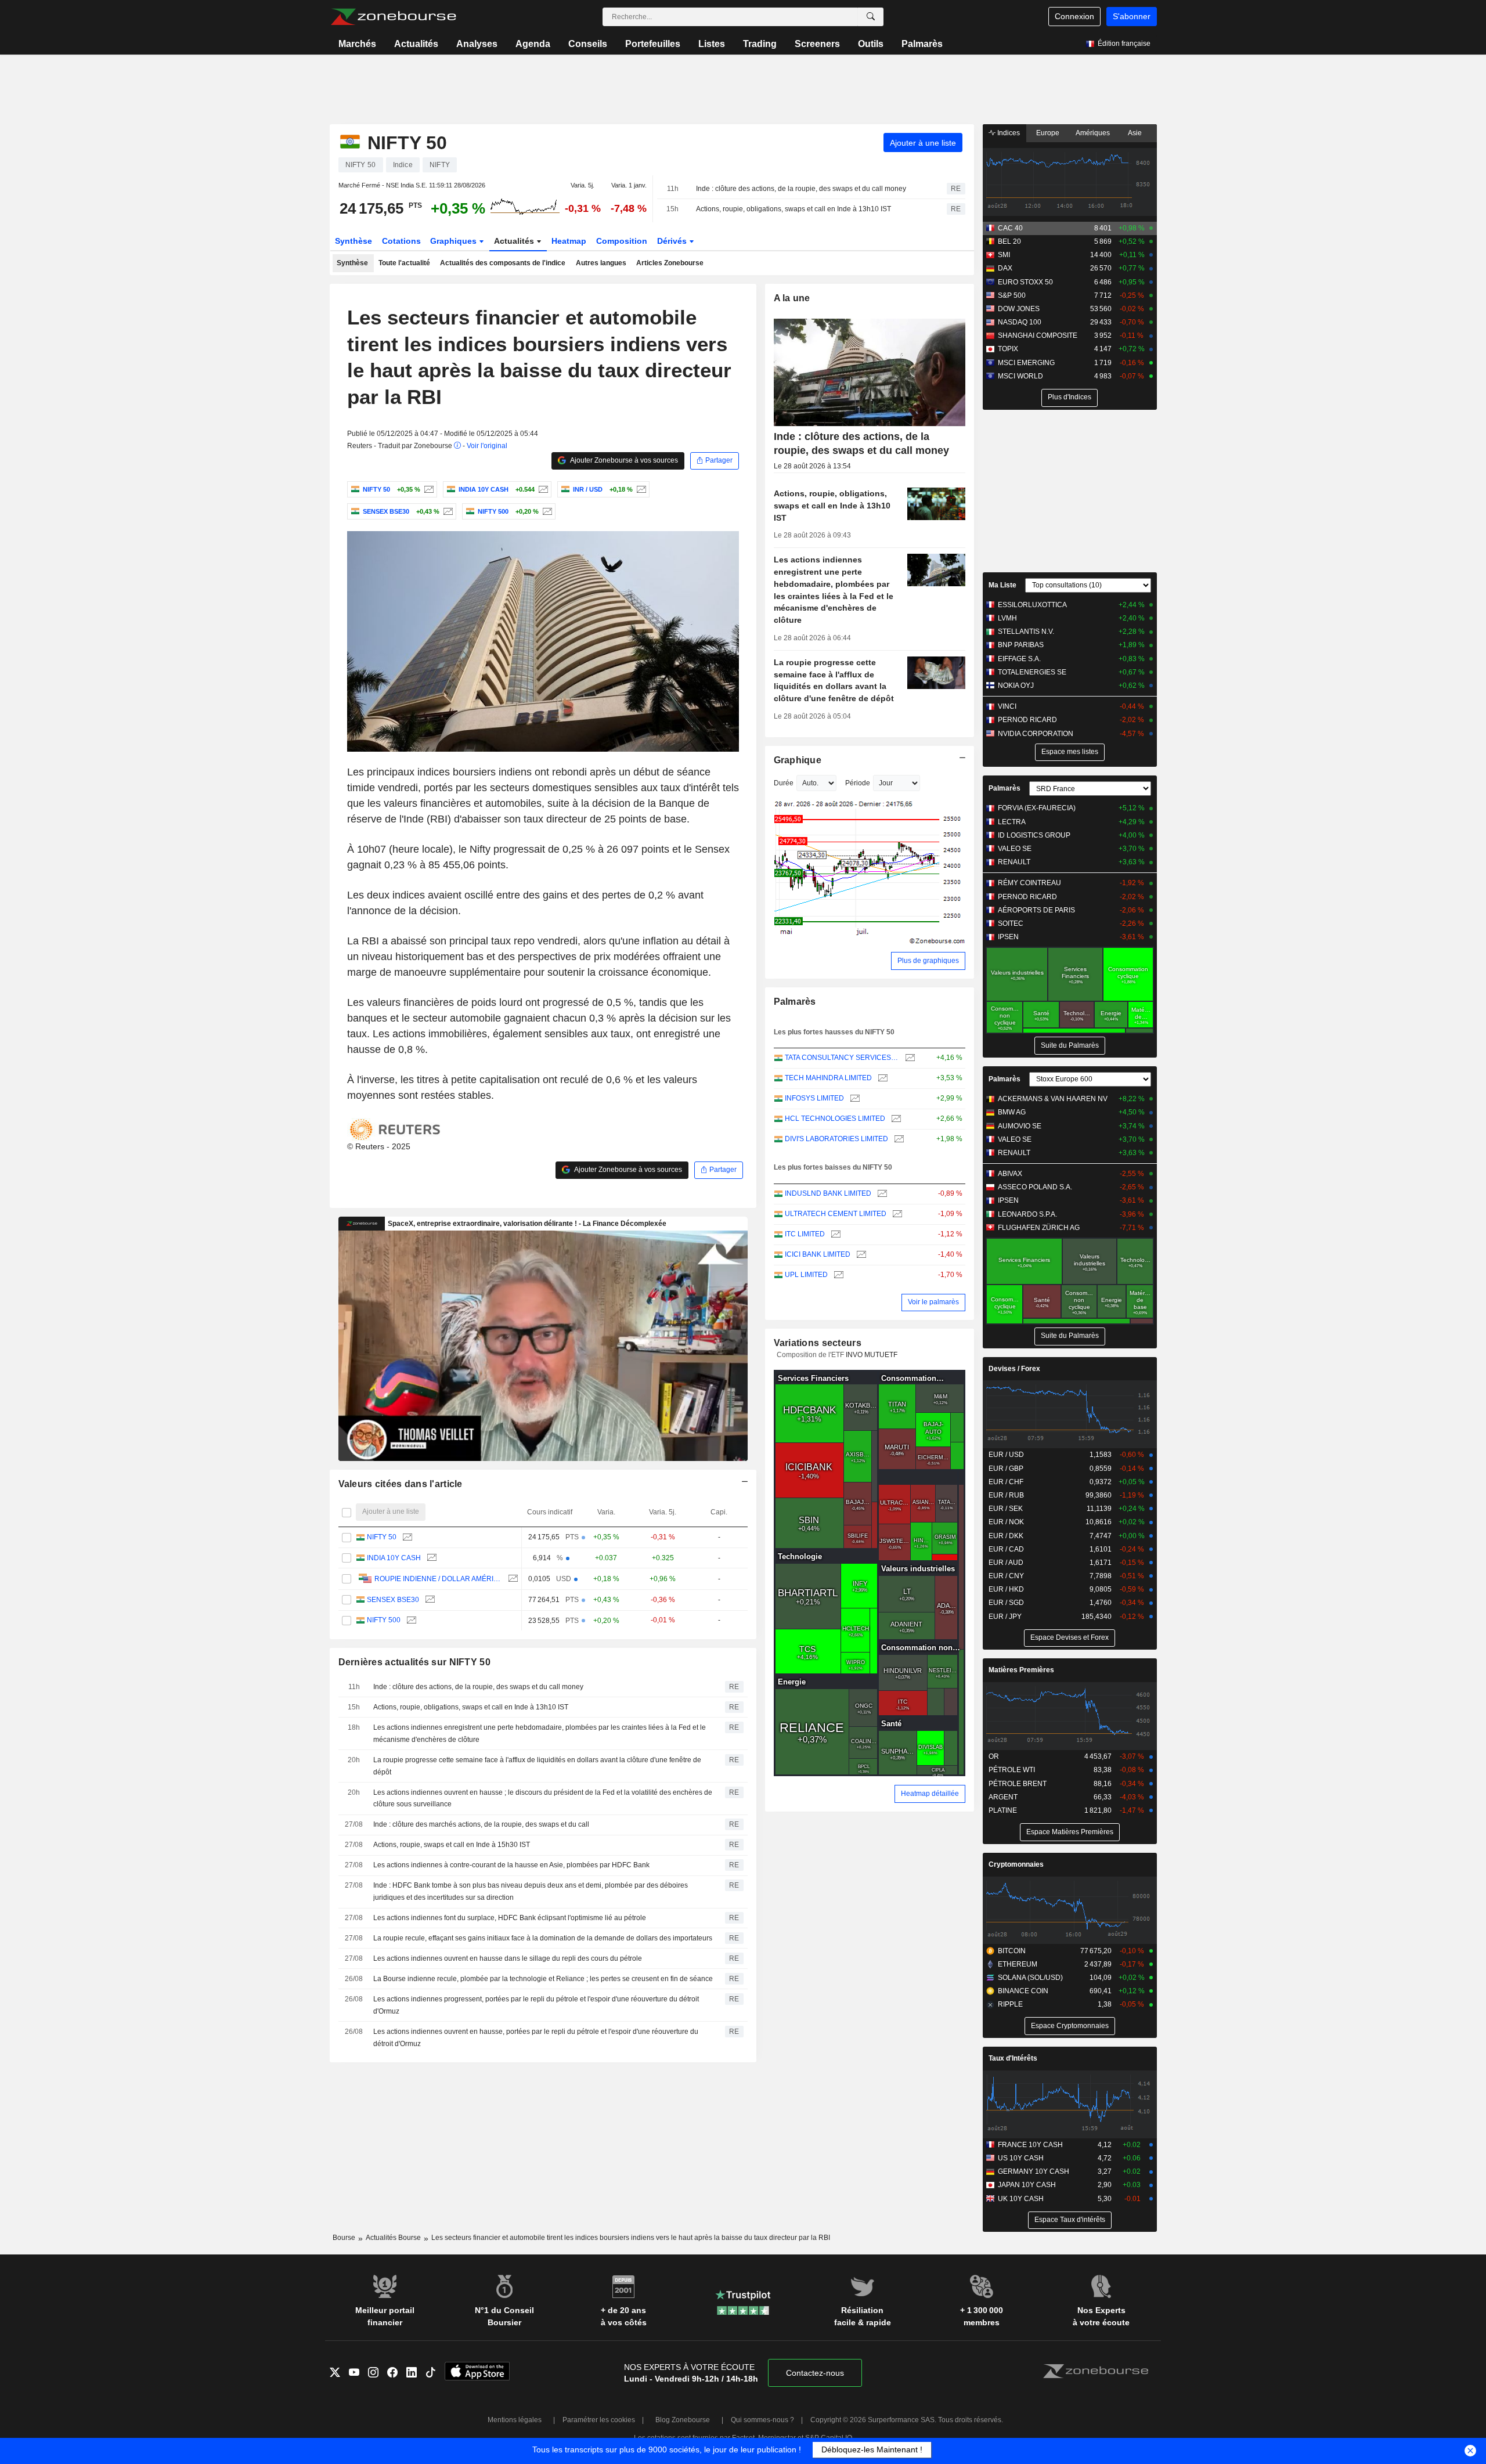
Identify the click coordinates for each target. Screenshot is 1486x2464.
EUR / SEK (1006, 1509)
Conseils (588, 44)
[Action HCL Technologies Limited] (895, 1119)
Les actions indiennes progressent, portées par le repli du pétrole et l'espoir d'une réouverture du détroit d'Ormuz (536, 2005)
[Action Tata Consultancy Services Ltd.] (909, 1058)
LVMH (1007, 618)
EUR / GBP (1006, 1469)
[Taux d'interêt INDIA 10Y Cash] (542, 489)
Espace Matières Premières (1070, 1832)
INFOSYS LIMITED (814, 1098)
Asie (1135, 133)
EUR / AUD (1006, 1563)
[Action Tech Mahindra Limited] (881, 1078)
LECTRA (1012, 822)
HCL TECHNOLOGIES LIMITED (835, 1119)
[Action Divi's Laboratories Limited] (898, 1139)
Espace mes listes (1070, 752)
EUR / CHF (1006, 1482)
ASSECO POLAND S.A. (1035, 1187)
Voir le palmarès (933, 1302)
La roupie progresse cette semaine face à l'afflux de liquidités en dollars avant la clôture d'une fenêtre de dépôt (537, 1766)
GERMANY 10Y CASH (1034, 2171)
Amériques (1093, 133)
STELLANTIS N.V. (1026, 632)
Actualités (416, 44)
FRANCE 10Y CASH (1030, 2145)
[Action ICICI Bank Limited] (860, 1255)
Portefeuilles (653, 44)
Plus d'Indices (1070, 397)
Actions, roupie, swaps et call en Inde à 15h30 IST (452, 1845)
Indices (1008, 133)
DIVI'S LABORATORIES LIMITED (836, 1139)
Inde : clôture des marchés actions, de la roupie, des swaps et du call (481, 1824)
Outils (871, 44)
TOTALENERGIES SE (1032, 672)
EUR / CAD (1006, 1549)
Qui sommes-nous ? (762, 2420)
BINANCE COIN (1023, 1991)
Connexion (1074, 16)
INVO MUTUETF (872, 1355)
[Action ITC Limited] (834, 1234)
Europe (1048, 133)
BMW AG (1012, 1112)
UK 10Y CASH (1021, 2199)
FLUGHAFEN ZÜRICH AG (1039, 1228)
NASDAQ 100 (1020, 322)
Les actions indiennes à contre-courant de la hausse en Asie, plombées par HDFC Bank (511, 1865)
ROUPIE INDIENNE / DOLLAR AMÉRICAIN (438, 1579)
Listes (712, 44)
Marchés (357, 44)
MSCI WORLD (1020, 376)
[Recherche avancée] (871, 17)
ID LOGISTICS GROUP (1034, 835)
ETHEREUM (1018, 1964)
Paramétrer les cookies (599, 2420)
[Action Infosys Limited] (854, 1098)
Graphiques (455, 241)
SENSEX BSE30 (393, 1600)
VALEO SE (1015, 849)
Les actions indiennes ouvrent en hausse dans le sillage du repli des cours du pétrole (508, 1958)
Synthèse (354, 241)
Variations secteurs (818, 1343)
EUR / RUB (1006, 1495)
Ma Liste (1002, 585)
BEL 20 (1009, 241)
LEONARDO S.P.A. (1027, 1214)
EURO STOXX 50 (1025, 282)
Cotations (401, 241)
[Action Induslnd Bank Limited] (881, 1194)
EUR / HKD (1006, 1589)
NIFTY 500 (384, 1620)
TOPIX (1008, 349)
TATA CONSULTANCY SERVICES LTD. (842, 1058)
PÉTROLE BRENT (1018, 1784)
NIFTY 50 (382, 1537)
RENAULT (1014, 862)
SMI (1004, 255)
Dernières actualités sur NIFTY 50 (414, 1662)
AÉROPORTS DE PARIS (1036, 910)
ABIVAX (1010, 1174)
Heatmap (569, 241)
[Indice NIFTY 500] (546, 511)
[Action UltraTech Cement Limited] (896, 1214)
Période (858, 783)
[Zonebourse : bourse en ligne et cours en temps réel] (393, 17)
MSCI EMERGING (1026, 363)
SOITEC (1011, 923)
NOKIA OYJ (1016, 686)
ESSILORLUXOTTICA (1032, 605)
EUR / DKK (1006, 1536)
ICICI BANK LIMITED (818, 1254)
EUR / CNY (1006, 1576)
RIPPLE (1010, 2004)
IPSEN (1008, 937)
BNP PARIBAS (1021, 645)
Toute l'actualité (404, 263)
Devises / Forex (1014, 1369)
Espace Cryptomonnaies (1070, 2026)
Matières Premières (1021, 1670)
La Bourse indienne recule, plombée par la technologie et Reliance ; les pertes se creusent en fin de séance (543, 1979)
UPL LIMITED (806, 1275)
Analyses (477, 44)
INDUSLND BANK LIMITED (828, 1193)
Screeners (817, 44)
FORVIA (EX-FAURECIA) (1037, 808)
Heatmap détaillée (930, 1794)
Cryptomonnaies (1016, 1864)
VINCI (1007, 706)
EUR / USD (1006, 1455)
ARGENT (1003, 1797)
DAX (1005, 268)
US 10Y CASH (1021, 2158)
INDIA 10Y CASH (394, 1558)
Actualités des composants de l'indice (503, 263)
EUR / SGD (1006, 1603)
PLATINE (1003, 1810)
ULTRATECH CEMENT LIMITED (836, 1214)
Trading (760, 44)
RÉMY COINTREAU (1029, 883)
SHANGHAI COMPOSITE (1038, 335)
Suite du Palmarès (1070, 1045)
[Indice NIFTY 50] (428, 489)
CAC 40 (1010, 228)
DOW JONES (1019, 309)
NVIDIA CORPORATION (1036, 734)
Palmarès (922, 44)
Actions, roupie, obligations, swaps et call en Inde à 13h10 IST (794, 209)
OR (994, 1756)
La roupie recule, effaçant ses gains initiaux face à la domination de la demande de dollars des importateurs (543, 1938)
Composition (622, 241)
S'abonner (1132, 16)
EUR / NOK (1006, 1522)
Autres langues (601, 263)
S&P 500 (1012, 295)
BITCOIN (1012, 1951)
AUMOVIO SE (1020, 1126)
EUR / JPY (1005, 1617)
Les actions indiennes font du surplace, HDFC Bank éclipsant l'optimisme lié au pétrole (510, 1918)
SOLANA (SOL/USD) (1030, 1978)
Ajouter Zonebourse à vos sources (623, 460)
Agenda (533, 44)
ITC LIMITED (805, 1234)
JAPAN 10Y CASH (1027, 2185)
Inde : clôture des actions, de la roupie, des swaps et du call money (801, 189)
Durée (784, 783)
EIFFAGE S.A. (1019, 659)
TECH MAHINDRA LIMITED (828, 1078)
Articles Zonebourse (670, 263)
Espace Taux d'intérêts (1070, 2220)
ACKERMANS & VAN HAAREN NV (1053, 1099)
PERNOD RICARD (1027, 720)
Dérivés (673, 241)
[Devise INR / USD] (640, 489)
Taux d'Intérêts (1013, 2058)
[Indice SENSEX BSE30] (447, 511)
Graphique (798, 760)
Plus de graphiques (928, 961)
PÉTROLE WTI (1012, 1770)
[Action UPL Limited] (837, 1275)
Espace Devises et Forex (1070, 1637)
